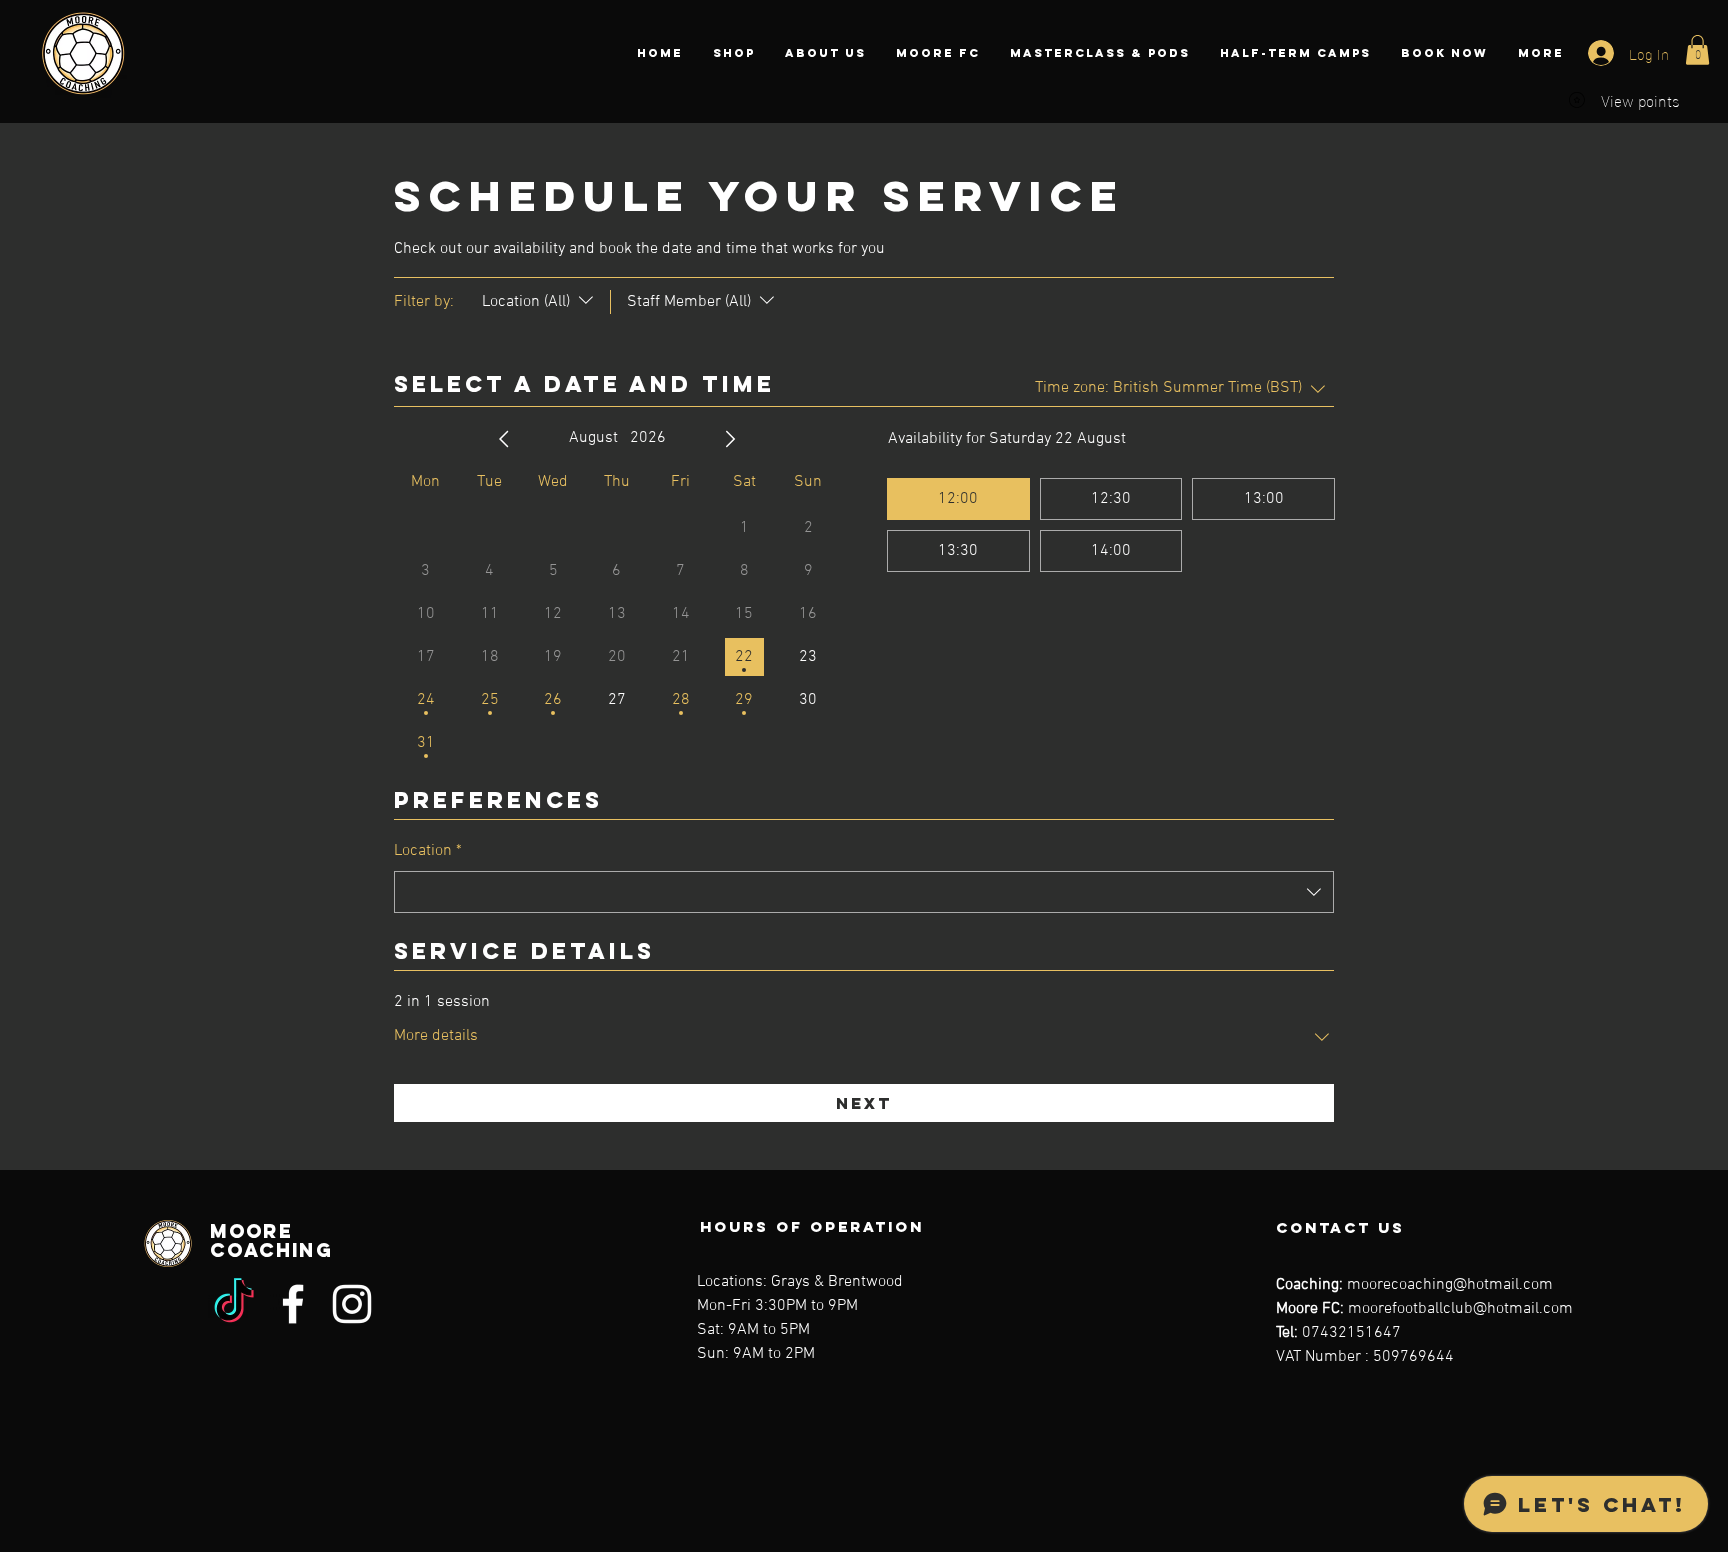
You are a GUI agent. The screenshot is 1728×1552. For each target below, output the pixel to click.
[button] (1697, 50)
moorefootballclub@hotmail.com (1460, 1309)
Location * (428, 851)
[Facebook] (293, 1304)
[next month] (730, 439)
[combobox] (864, 892)
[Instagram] (352, 1304)
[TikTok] (234, 1304)
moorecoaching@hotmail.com (1450, 1285)
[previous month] (504, 439)
